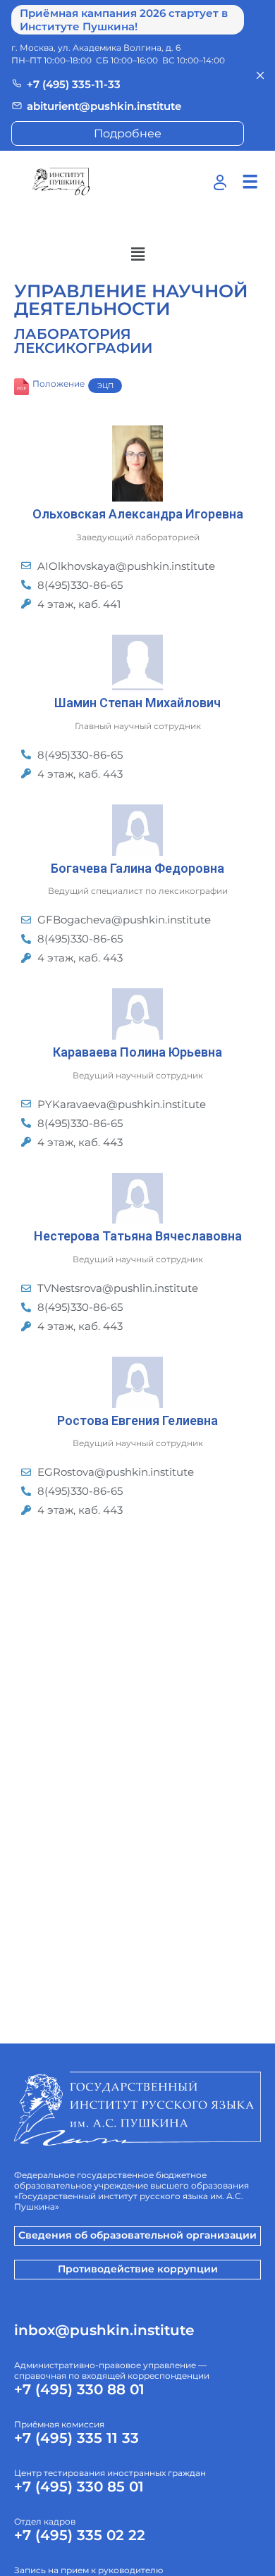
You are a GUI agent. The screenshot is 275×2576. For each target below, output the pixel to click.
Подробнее (128, 133)
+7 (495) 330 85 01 (79, 2487)
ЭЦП (105, 386)
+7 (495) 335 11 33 (77, 2438)
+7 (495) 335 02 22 (80, 2535)
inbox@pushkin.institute (104, 2330)
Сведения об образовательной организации (137, 2235)
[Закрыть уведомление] (260, 75)
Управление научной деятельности (131, 300)
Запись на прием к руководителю (88, 2570)
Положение (59, 384)
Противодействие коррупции (138, 2269)
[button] (137, 254)
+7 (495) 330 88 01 (79, 2389)
